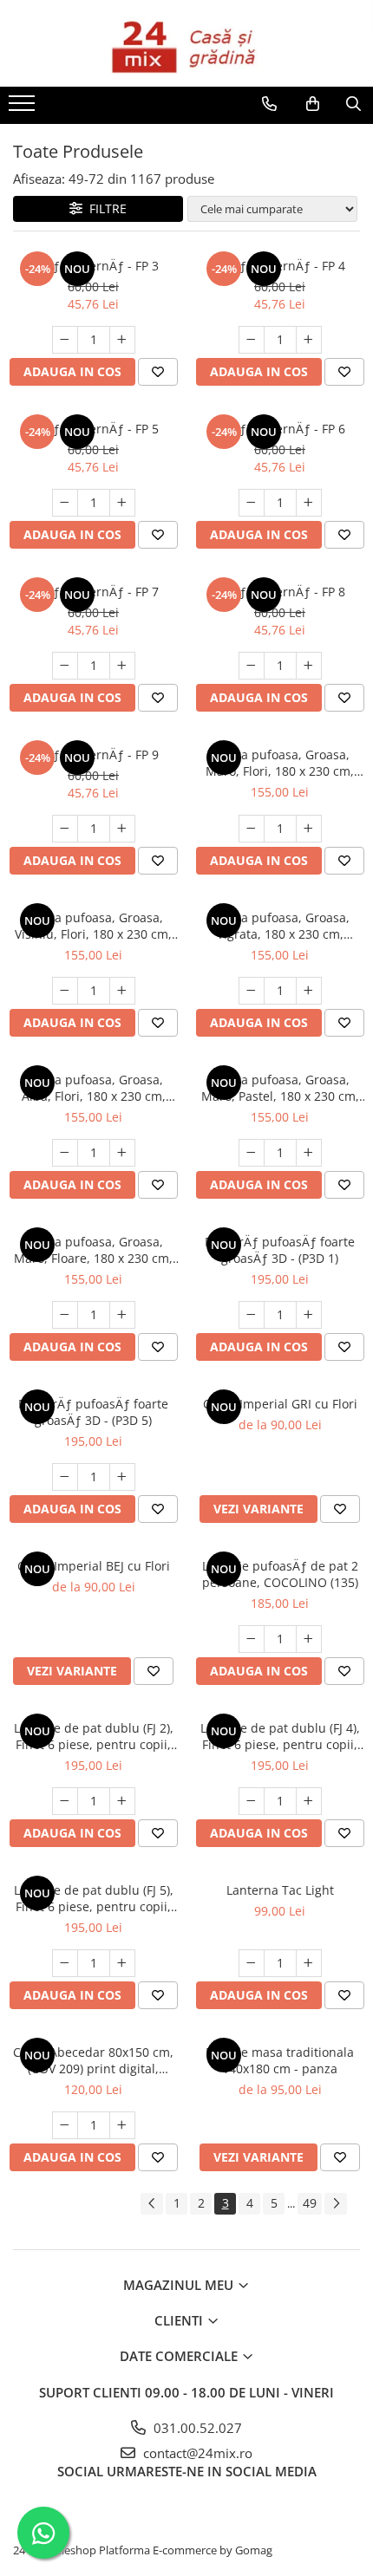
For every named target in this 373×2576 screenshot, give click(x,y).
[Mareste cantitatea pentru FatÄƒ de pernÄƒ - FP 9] (122, 829)
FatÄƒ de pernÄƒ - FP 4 (280, 266)
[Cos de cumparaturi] (313, 104)
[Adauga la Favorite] (158, 372)
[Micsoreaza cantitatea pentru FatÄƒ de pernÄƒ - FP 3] (65, 340)
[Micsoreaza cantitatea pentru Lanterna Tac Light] (252, 1963)
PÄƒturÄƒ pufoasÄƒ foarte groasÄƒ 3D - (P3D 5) (93, 1412)
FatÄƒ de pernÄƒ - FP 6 (280, 429)
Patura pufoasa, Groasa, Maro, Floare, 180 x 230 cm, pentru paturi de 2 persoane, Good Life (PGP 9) (93, 1250)
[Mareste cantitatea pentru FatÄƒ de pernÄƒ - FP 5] (122, 503)
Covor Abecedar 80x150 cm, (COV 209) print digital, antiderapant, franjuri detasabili (93, 2060)
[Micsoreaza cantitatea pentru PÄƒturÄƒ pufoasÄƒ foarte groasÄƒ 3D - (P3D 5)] (65, 1477)
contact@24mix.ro (196, 2453)
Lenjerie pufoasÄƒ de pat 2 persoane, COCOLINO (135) (280, 1574)
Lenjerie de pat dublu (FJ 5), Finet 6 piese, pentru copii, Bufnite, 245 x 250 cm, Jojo (94, 1898)
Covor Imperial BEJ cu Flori (94, 1566)
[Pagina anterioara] (152, 2204)
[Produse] (24, 108)
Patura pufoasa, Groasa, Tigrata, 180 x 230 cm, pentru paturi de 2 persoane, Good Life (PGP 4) (280, 926)
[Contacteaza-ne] (269, 104)
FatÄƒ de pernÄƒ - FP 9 (93, 755)
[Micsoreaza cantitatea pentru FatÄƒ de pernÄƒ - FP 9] (65, 829)
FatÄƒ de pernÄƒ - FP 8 (280, 592)
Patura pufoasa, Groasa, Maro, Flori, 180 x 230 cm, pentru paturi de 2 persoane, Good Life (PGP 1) (280, 763)
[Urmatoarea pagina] (336, 2204)
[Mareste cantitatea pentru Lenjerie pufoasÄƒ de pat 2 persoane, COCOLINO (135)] (309, 1639)
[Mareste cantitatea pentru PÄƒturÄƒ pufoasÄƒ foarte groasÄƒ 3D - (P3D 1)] (309, 1315)
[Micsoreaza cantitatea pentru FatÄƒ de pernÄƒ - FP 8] (252, 666)
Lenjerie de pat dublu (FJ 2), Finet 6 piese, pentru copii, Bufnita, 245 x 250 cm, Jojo (94, 1736)
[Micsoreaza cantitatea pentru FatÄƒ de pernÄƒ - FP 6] (252, 503)
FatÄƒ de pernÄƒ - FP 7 (93, 592)
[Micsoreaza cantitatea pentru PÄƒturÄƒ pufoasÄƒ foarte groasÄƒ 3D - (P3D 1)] (252, 1315)
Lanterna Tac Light (280, 1890)
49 (310, 2203)
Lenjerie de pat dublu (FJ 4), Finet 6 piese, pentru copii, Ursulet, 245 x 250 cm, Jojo (280, 1736)
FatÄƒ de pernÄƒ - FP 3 (93, 266)
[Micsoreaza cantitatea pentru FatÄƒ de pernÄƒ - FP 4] (252, 340)
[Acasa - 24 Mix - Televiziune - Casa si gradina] (186, 43)
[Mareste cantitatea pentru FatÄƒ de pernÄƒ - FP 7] (122, 666)
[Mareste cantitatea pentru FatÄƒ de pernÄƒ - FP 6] (309, 503)
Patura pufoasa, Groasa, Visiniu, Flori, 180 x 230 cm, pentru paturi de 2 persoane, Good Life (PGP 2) (93, 926)
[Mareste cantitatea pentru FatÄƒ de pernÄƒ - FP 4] (309, 340)
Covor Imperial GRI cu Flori (280, 1404)
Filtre (105, 208)
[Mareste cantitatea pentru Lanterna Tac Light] (309, 1963)
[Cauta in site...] (353, 104)
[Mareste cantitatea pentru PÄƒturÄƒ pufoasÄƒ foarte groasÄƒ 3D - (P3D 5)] (122, 1477)
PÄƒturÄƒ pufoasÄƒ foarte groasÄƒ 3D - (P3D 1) (280, 1250)
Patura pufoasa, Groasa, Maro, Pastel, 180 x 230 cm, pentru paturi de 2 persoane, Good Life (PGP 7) (280, 1088)
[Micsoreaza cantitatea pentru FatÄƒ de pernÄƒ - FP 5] (65, 503)
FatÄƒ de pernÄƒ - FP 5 (93, 429)
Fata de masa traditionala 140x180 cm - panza (280, 2060)
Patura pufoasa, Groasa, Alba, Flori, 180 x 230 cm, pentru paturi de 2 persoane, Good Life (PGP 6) (93, 1088)
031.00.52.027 (196, 2428)
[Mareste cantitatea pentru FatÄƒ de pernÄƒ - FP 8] (309, 666)
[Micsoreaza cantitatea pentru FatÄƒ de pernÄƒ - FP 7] (65, 666)
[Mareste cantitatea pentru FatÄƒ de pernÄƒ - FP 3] (122, 340)
